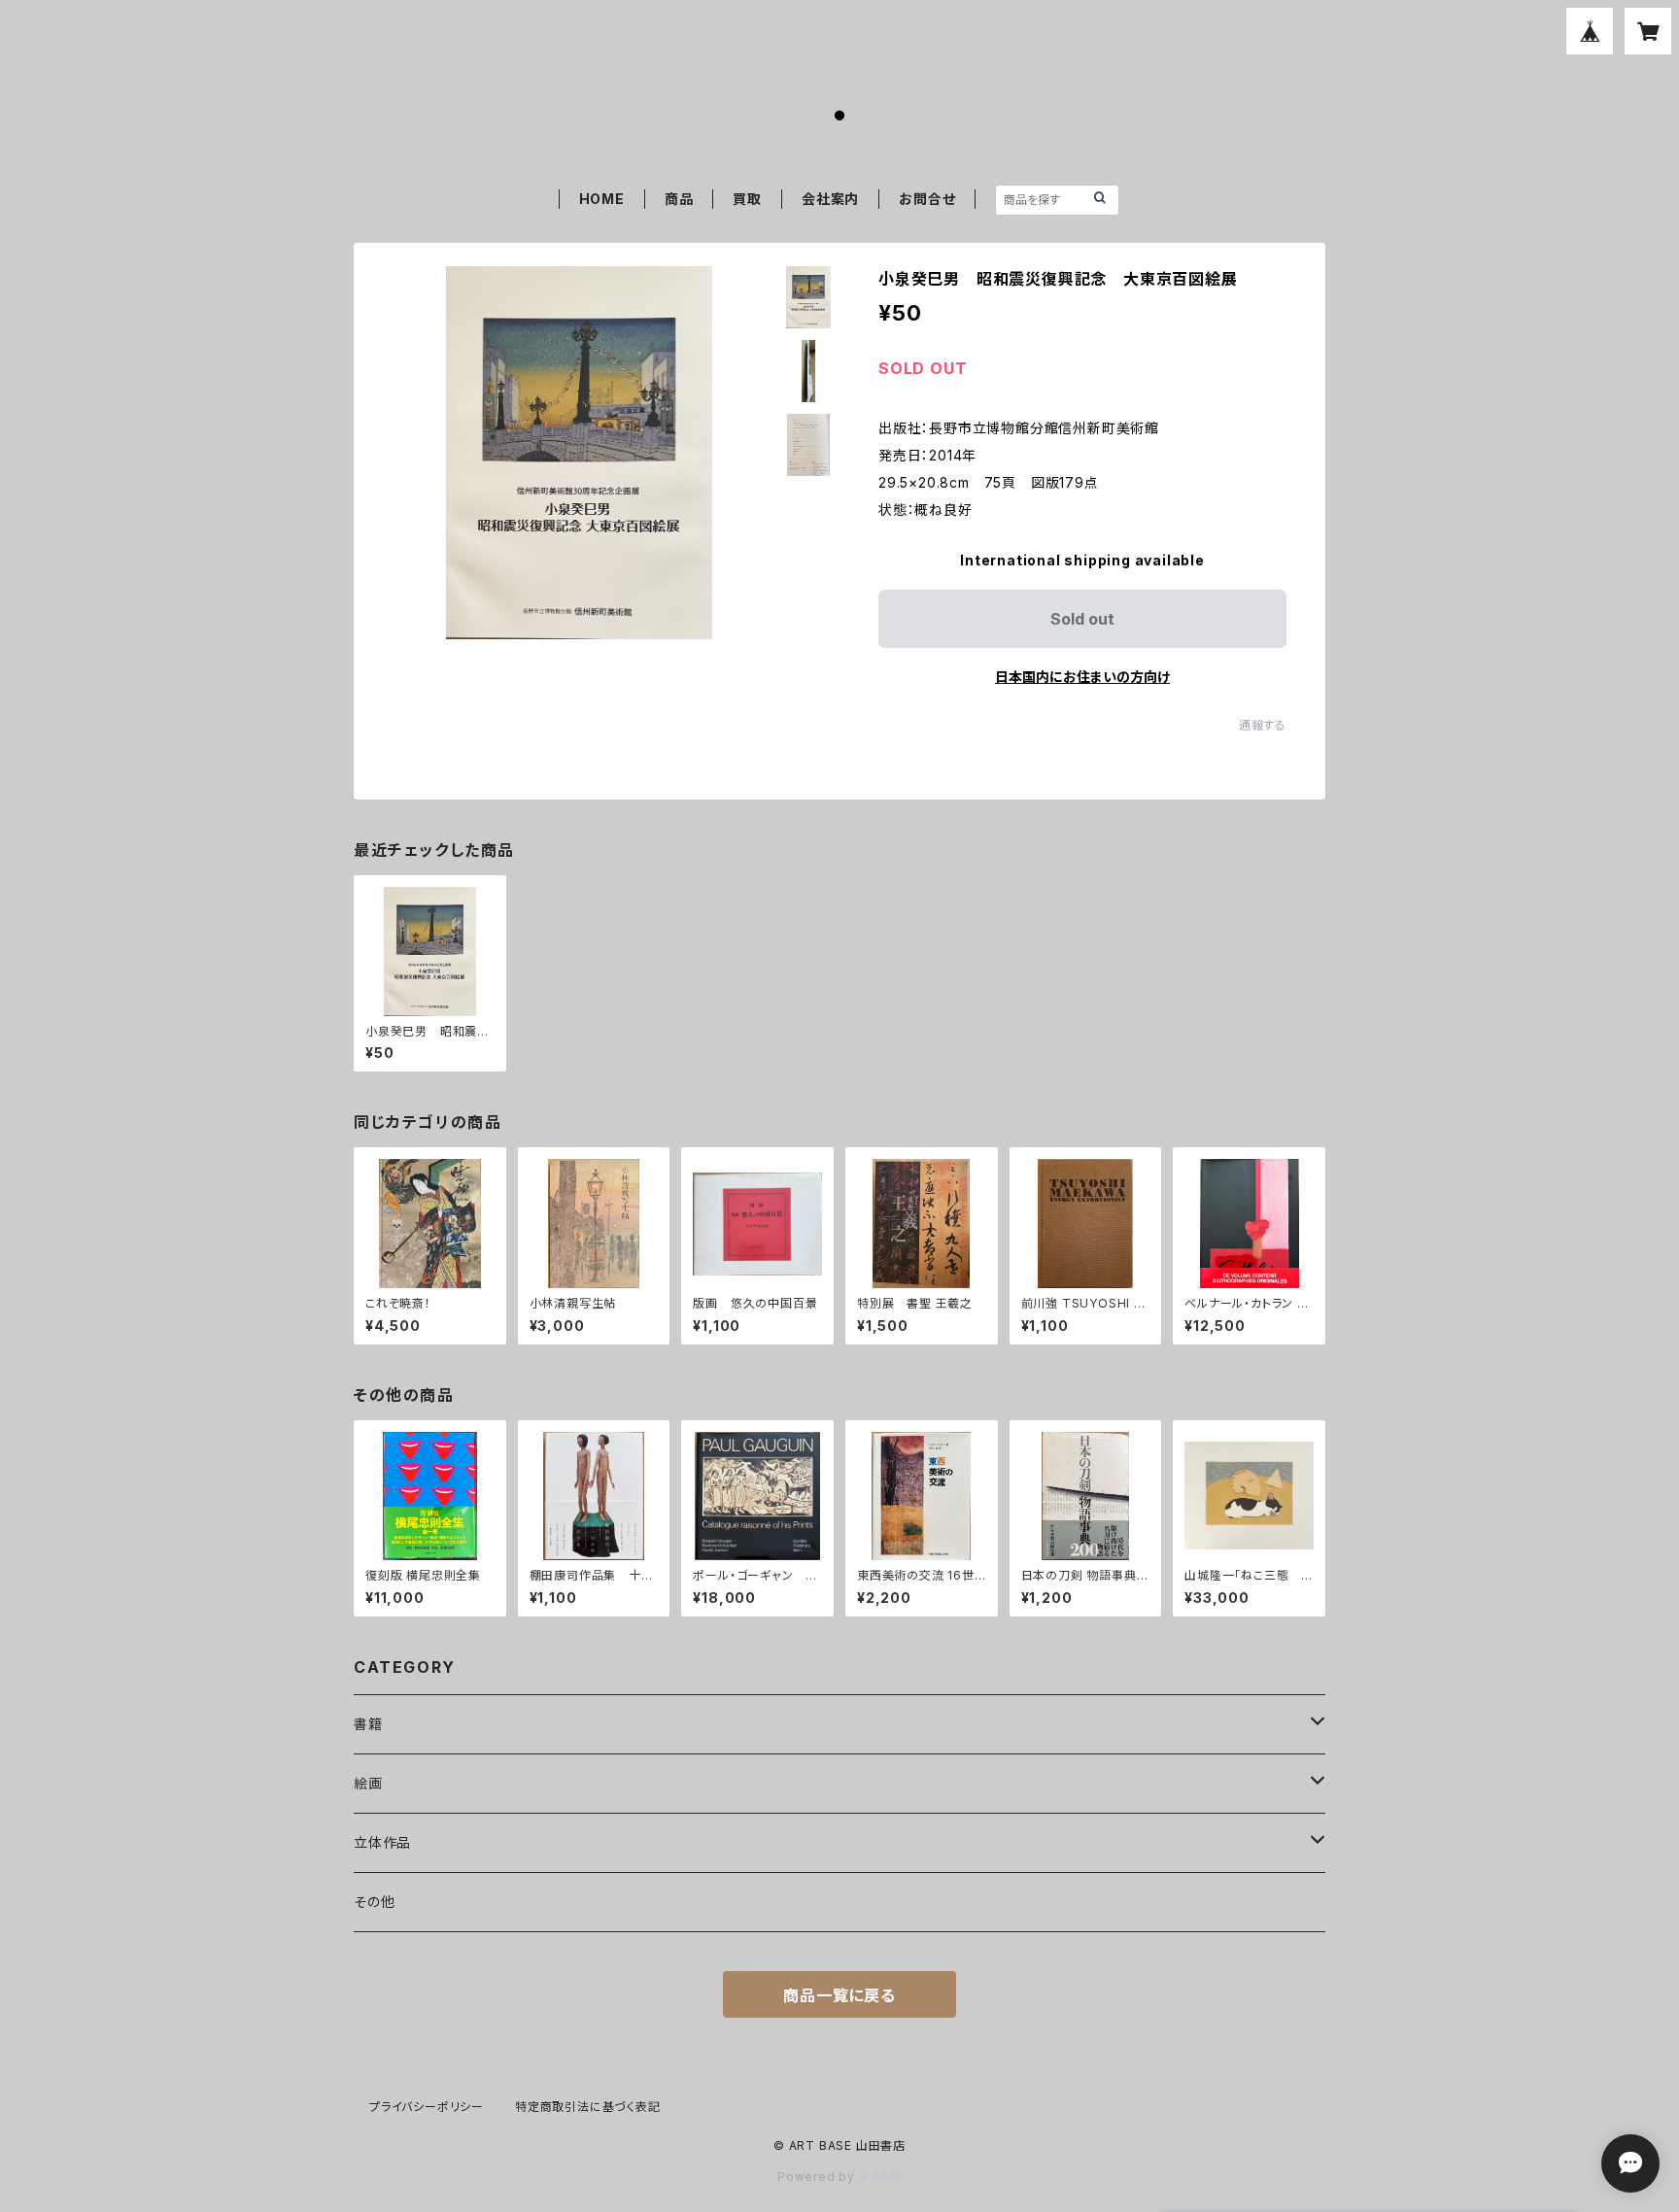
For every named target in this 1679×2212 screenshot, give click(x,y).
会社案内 (830, 199)
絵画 (368, 1783)
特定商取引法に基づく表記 (588, 2107)
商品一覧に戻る (839, 1995)
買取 (747, 199)
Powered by (818, 2177)
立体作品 (382, 1842)
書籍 (368, 1724)
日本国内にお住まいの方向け (1082, 677)
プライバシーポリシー (427, 2107)
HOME (602, 199)
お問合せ (927, 199)
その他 (374, 1902)
